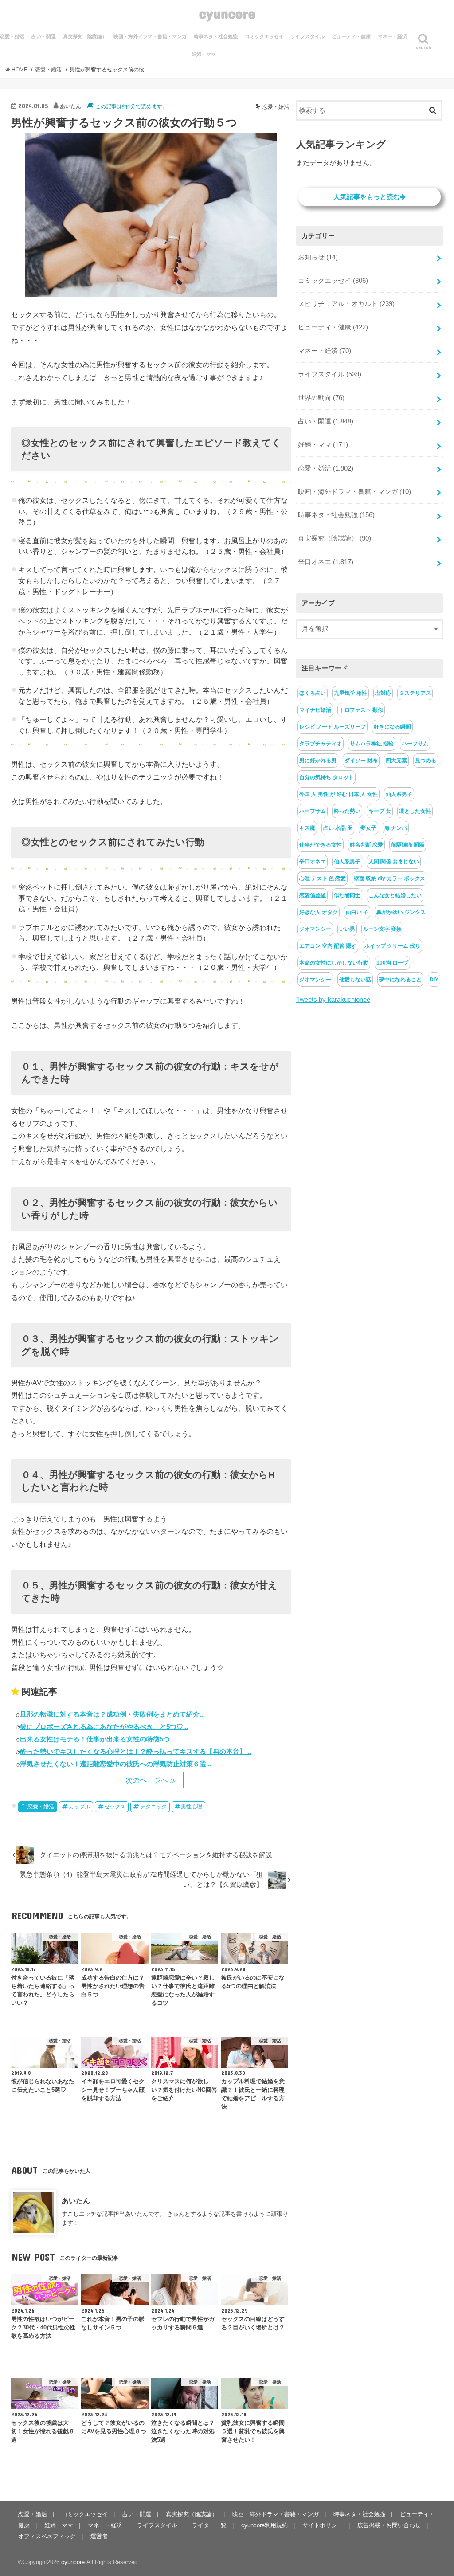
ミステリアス (415, 693)
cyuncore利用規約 (264, 2525)
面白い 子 (357, 912)
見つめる (426, 761)
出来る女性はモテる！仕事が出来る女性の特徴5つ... (98, 1739)
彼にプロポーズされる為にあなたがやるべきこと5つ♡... (104, 1727)
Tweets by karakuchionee (333, 1000)
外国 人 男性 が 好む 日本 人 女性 (339, 794)
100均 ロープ (392, 963)
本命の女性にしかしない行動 (334, 963)
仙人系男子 (399, 794)
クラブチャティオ (321, 744)
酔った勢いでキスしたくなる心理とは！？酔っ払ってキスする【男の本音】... (136, 1751)
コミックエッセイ (264, 36)
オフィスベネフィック (47, 2536)
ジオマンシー (315, 929)
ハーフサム (415, 744)
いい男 (347, 929)
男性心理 (192, 1807)
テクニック (153, 1807)
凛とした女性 (415, 811)
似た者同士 (347, 895)
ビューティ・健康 (351, 36)
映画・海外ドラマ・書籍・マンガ (150, 36)
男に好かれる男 (318, 761)
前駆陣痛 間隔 (408, 845)
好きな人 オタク (319, 912)
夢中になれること (400, 980)
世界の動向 (321, 398)
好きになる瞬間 (392, 727)
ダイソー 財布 (361, 761)
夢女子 (368, 828)
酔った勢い (347, 811)
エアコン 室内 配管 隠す (328, 946)
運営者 (99, 2536)
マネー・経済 (392, 36)
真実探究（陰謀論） (85, 36)
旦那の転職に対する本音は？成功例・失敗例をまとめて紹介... (112, 1714)
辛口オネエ (326, 562)
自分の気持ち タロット (327, 777)
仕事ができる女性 (321, 845)
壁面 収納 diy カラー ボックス (389, 878)
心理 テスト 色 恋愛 (323, 878)
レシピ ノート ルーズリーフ (333, 727)
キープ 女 (380, 811)
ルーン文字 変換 (382, 929)
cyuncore (227, 13)
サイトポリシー (323, 2525)
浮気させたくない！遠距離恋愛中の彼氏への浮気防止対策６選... (116, 1764)
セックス (115, 1807)
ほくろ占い (313, 693)
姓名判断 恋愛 (366, 845)
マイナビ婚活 (315, 710)
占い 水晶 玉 (338, 828)
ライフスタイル (307, 36)
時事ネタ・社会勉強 (216, 36)
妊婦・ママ (204, 54)
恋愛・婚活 (41, 1807)
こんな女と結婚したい (395, 895)
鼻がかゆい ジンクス (401, 912)
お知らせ (318, 257)
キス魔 (307, 828)
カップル (79, 1807)
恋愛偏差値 (313, 895)
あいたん (76, 2200)
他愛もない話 (355, 980)
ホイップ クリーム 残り (392, 946)
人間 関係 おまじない (394, 862)
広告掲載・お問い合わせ (389, 2525)
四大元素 (396, 761)
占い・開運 (44, 36)
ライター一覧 (209, 2525)
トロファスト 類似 (361, 710)
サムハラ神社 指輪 (372, 744)
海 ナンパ (396, 828)
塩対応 (383, 693)
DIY (434, 980)
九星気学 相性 (350, 693)
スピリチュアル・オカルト (346, 304)
